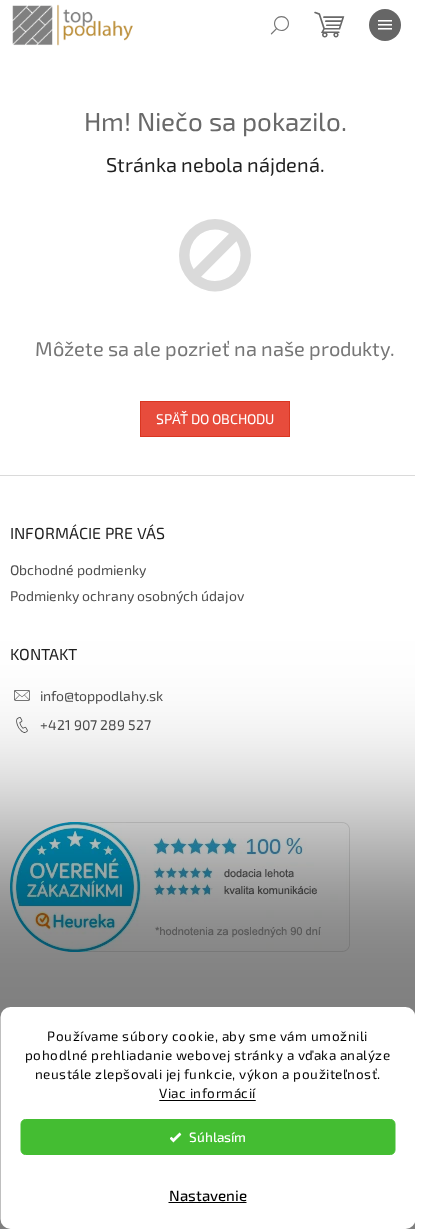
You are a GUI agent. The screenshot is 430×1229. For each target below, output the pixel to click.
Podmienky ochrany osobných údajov (127, 595)
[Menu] (385, 25)
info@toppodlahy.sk (101, 695)
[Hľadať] (280, 25)
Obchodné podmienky (78, 569)
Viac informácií (207, 1093)
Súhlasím (217, 1137)
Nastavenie (208, 1195)
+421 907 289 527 (95, 724)
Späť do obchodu (215, 418)
